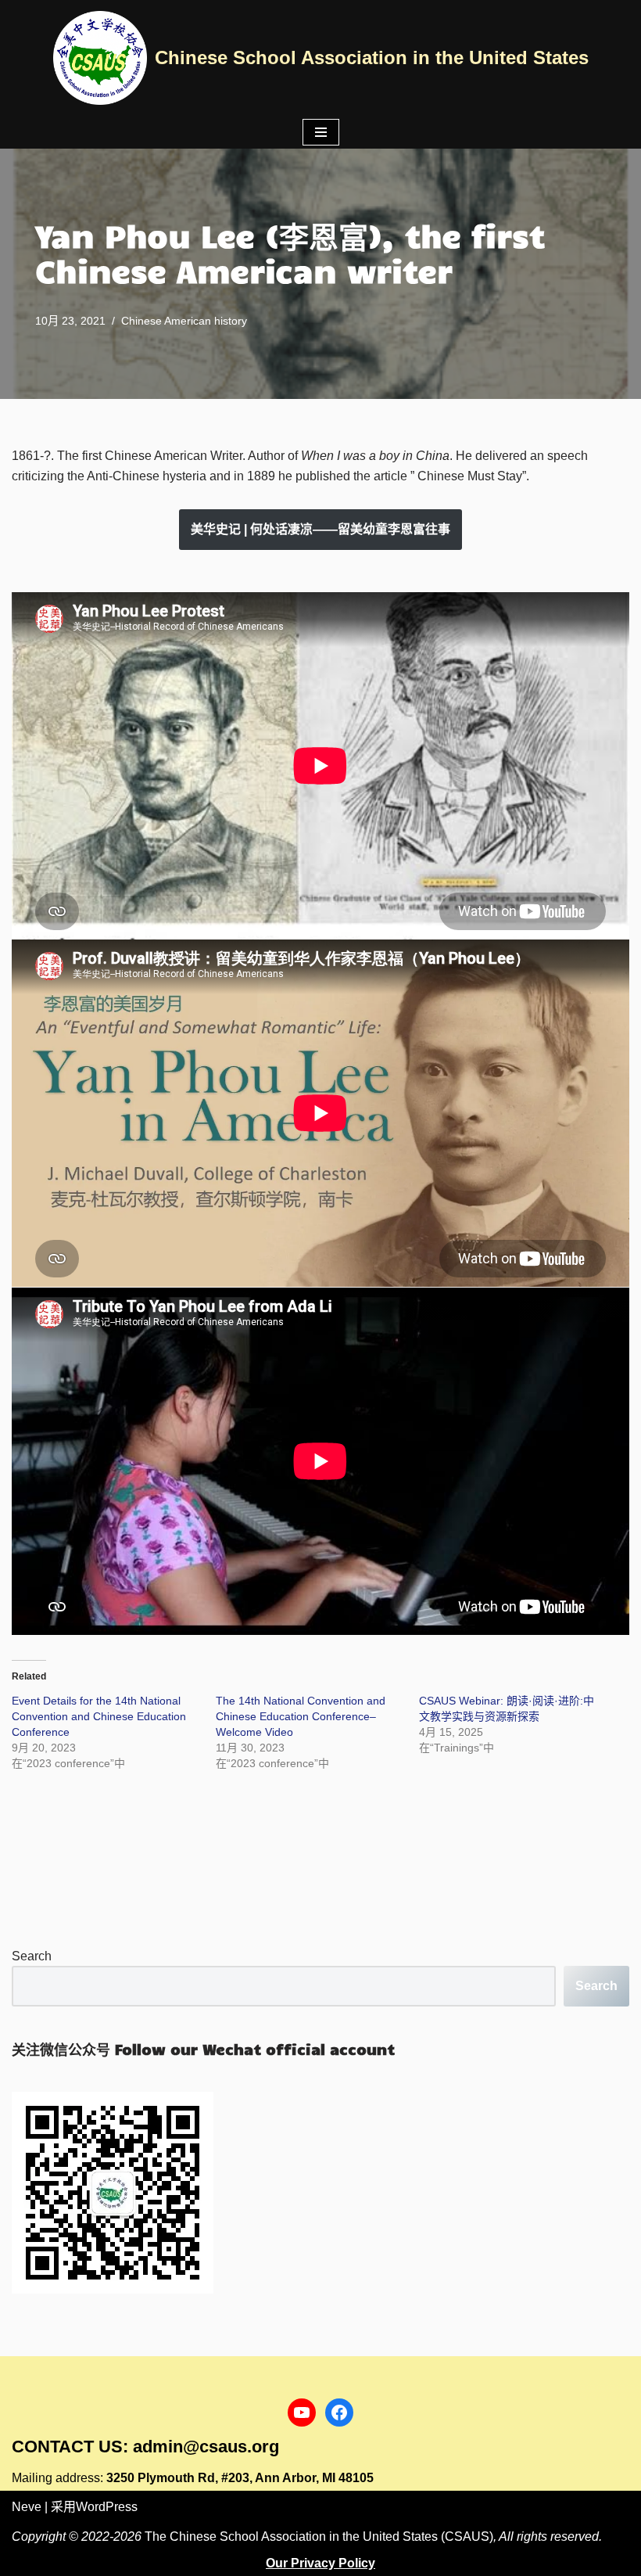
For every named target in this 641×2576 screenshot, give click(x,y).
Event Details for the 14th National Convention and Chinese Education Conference (99, 1716)
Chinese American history (184, 321)
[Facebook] (339, 2413)
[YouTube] (302, 2413)
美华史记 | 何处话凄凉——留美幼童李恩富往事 (320, 529)
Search (32, 1956)
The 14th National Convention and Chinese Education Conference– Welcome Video (301, 1716)
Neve (27, 2507)
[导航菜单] (321, 132)
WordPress (107, 2507)
